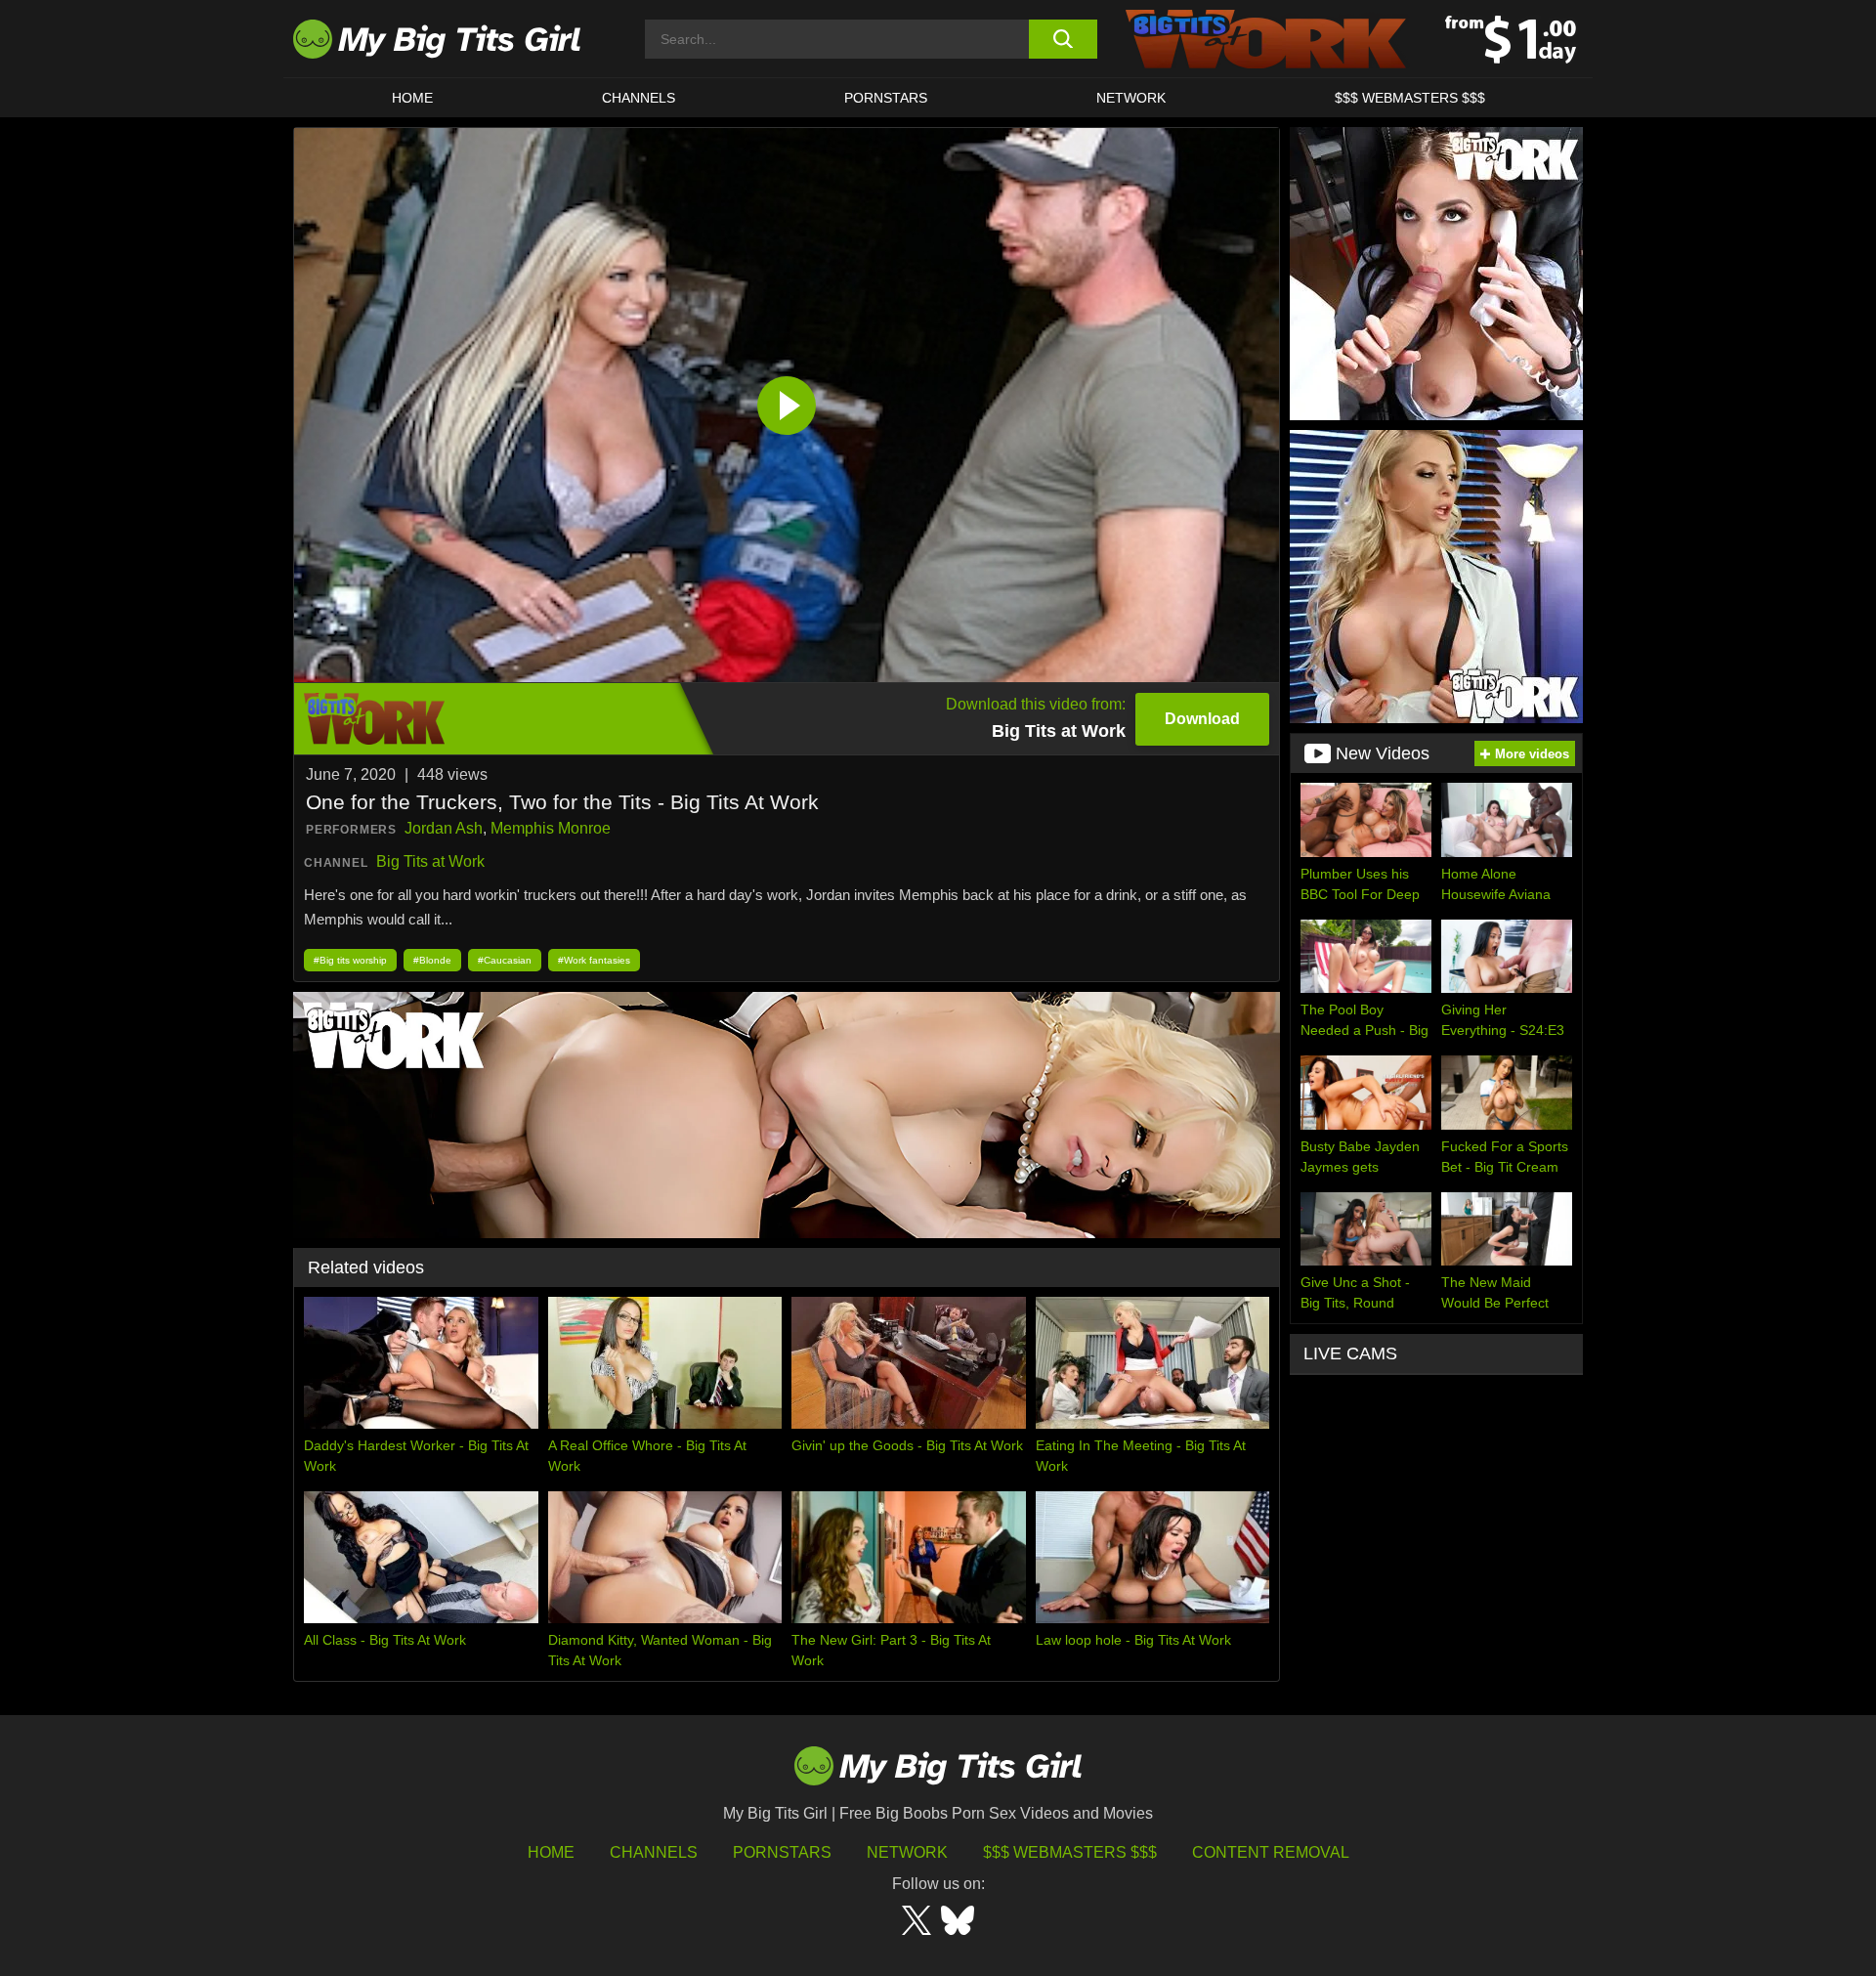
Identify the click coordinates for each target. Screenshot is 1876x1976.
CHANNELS (639, 98)
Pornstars (886, 98)
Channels (654, 1852)
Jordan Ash (444, 828)
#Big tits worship (350, 960)
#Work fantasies (594, 960)
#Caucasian (505, 960)
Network (1131, 98)
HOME (412, 98)
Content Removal (1271, 1852)
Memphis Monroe (551, 828)
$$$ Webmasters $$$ (1070, 1852)
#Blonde (432, 960)
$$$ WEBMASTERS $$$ (1410, 98)
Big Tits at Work (430, 861)
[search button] (1063, 39)
